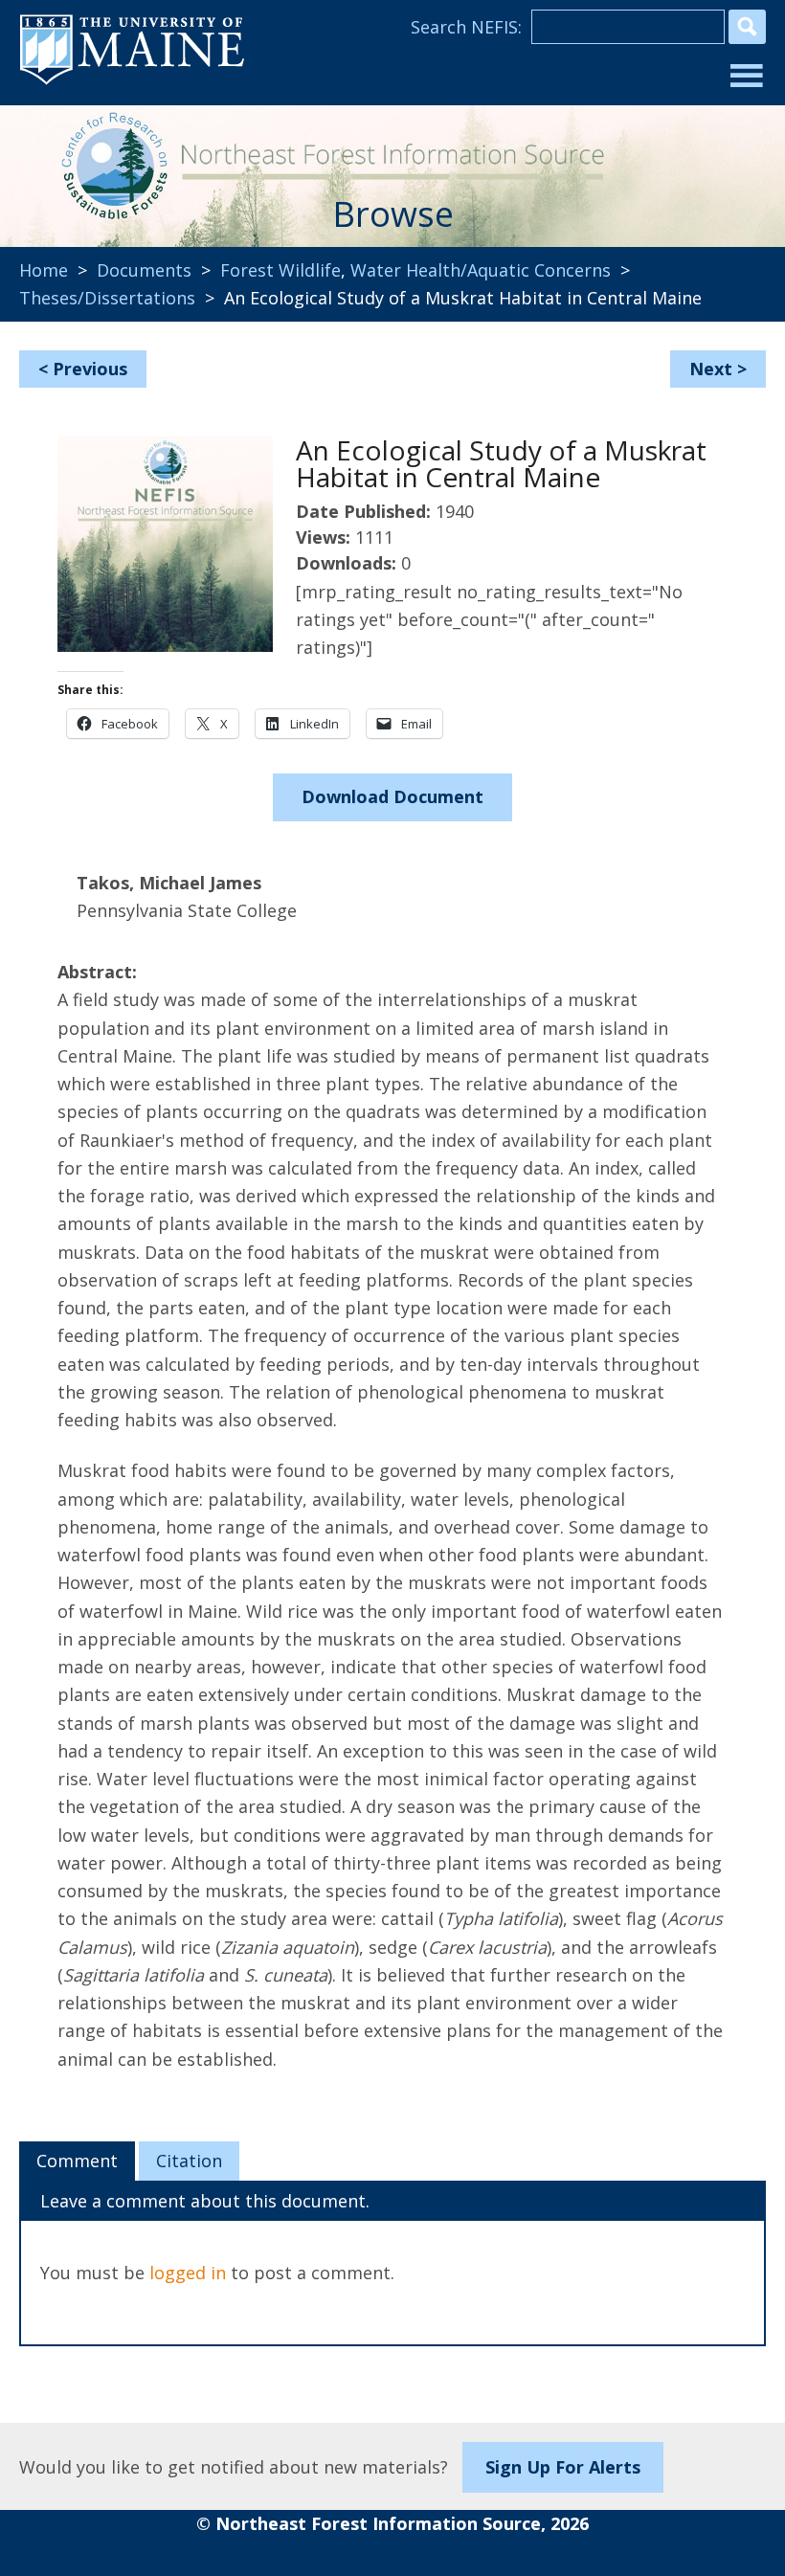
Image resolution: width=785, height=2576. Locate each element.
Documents (144, 270)
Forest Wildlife (280, 270)
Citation (189, 2161)
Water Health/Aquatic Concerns (481, 270)
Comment (77, 2161)
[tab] (77, 2162)
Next (711, 369)
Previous (90, 369)
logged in (188, 2273)
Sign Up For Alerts (563, 2467)
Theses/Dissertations (107, 298)
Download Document (392, 796)
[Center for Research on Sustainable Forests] (109, 163)
